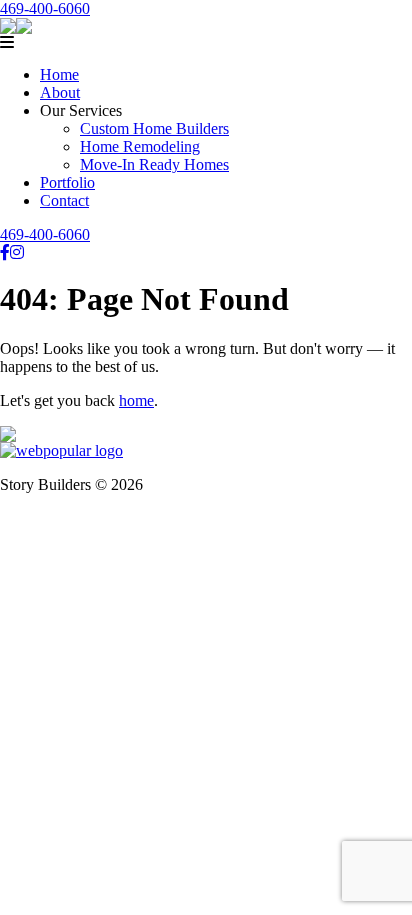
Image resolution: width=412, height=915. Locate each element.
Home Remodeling (140, 146)
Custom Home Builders (154, 128)
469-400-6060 (45, 8)
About (60, 92)
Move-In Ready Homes (154, 164)
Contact (64, 200)
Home (59, 74)
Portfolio (67, 182)
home (136, 400)
